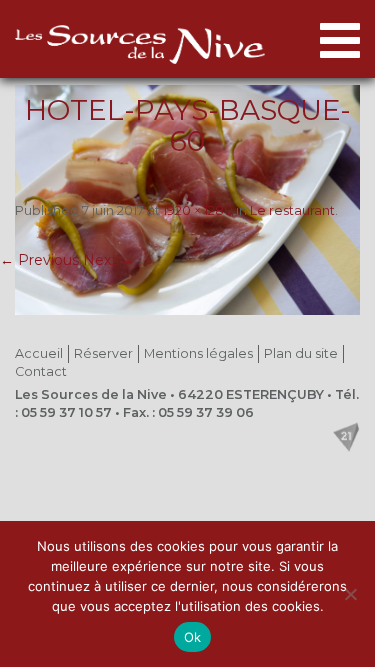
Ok (193, 637)
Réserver (103, 353)
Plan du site (301, 353)
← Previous (39, 260)
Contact (41, 371)
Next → (109, 260)
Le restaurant (292, 210)
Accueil (39, 353)
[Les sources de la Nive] (140, 44)
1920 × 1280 (198, 210)
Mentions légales (198, 353)
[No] (350, 594)
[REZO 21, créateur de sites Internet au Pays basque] (346, 437)
